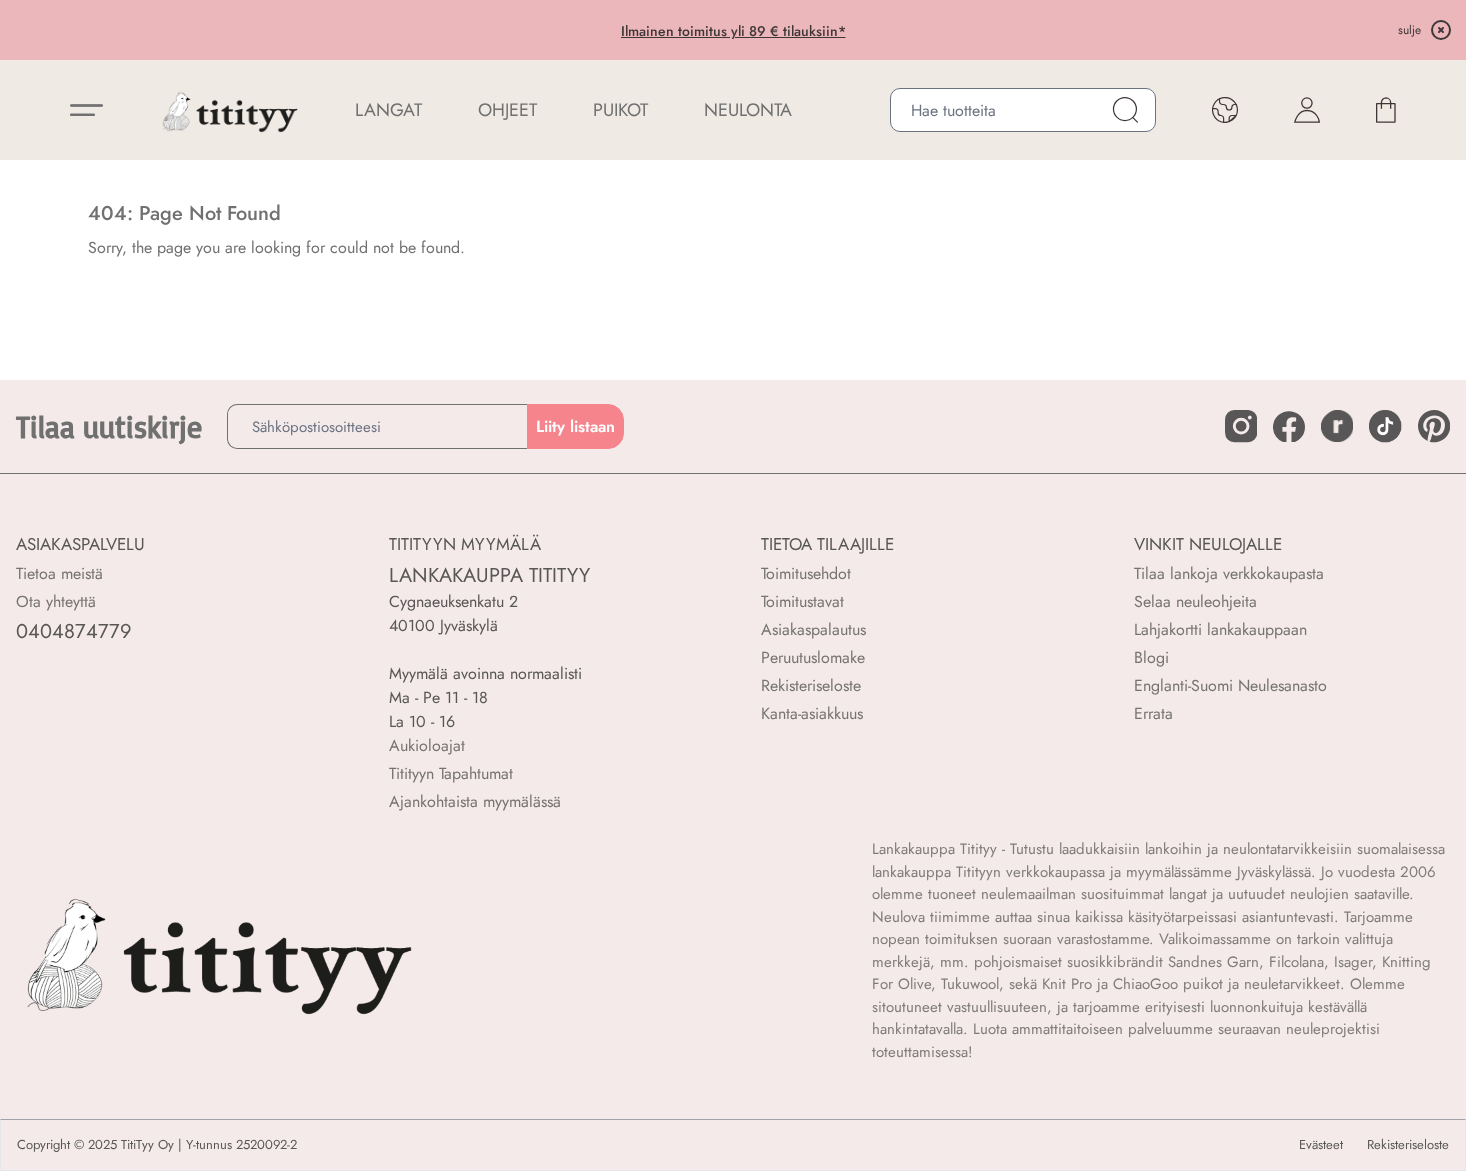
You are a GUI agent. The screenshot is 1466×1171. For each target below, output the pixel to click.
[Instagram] (1241, 426)
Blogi (1151, 657)
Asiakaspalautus (813, 629)
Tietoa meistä (59, 573)
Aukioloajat (427, 745)
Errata (1153, 713)
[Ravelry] (1337, 426)
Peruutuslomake (813, 657)
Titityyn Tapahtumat (451, 773)
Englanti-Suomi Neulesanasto (1230, 685)
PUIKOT (620, 110)
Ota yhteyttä (56, 601)
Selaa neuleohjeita (1195, 601)
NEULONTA (748, 110)
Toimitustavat (802, 601)
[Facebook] (1289, 427)
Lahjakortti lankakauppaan (1220, 629)
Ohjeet (507, 110)
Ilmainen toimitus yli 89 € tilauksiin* (733, 31)
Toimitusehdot (806, 573)
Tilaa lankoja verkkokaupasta (1229, 573)
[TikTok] (1385, 426)
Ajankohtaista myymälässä (475, 801)
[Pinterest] (1434, 426)
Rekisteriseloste (811, 685)
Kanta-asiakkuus (812, 713)
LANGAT (388, 110)
